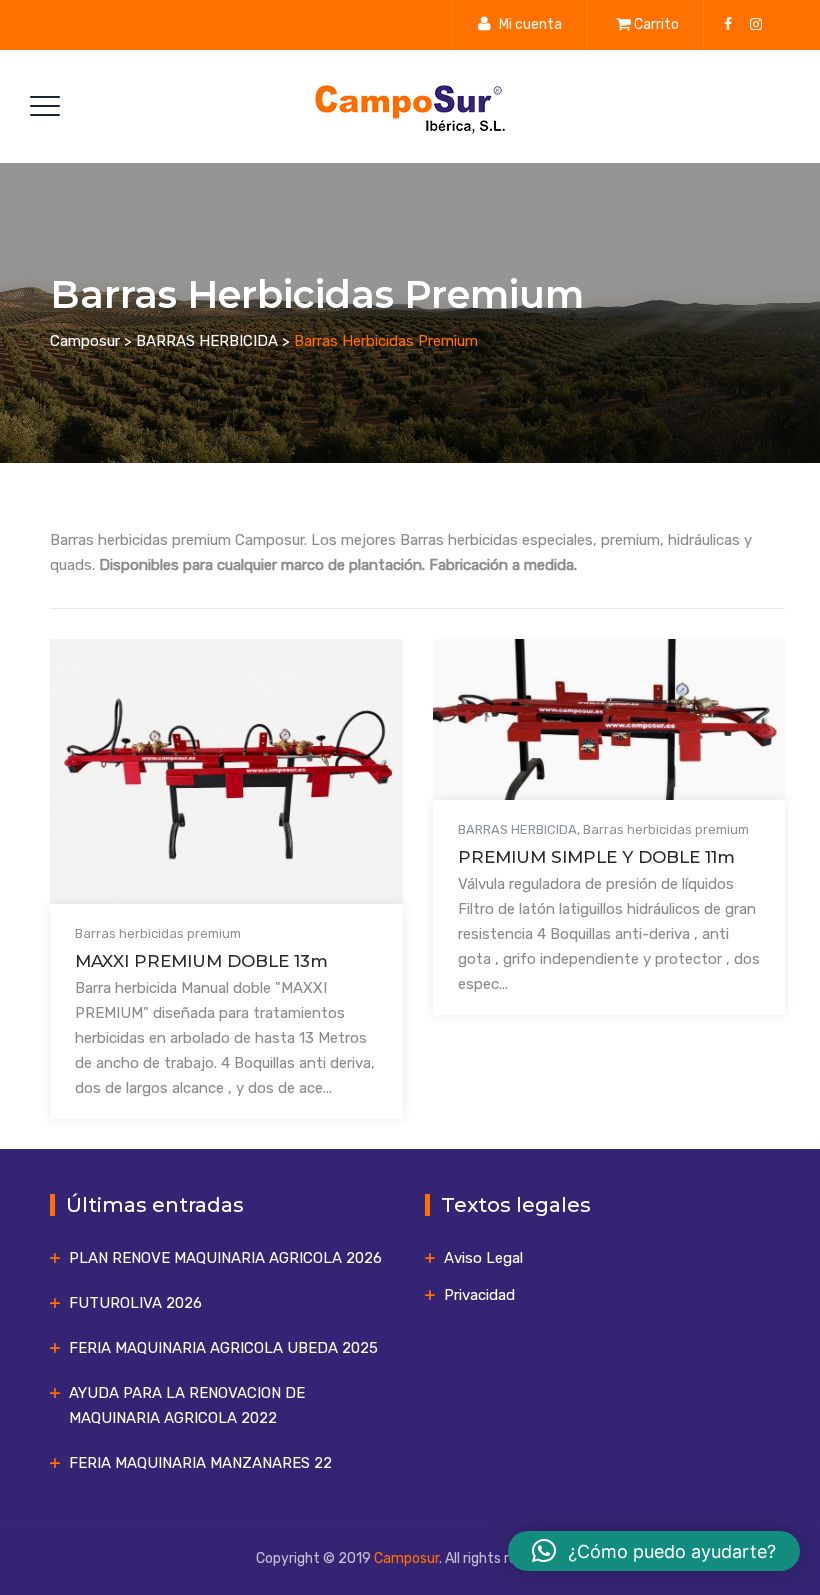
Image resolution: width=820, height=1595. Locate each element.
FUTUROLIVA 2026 (135, 1303)
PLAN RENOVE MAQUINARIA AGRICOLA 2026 (225, 1258)
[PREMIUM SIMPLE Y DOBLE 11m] (584, 735)
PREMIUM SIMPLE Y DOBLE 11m (596, 857)
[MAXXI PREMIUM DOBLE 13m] (201, 787)
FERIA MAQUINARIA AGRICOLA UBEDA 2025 (223, 1348)
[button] (654, 1551)
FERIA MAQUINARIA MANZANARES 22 (200, 1463)
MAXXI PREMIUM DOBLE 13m (201, 961)
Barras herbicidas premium (158, 933)
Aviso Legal (483, 1258)
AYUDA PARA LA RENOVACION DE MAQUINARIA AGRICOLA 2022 (187, 1405)
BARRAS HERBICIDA (517, 829)
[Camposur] (408, 106)
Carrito (656, 24)
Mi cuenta (530, 24)
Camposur (406, 1558)
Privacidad (479, 1295)
